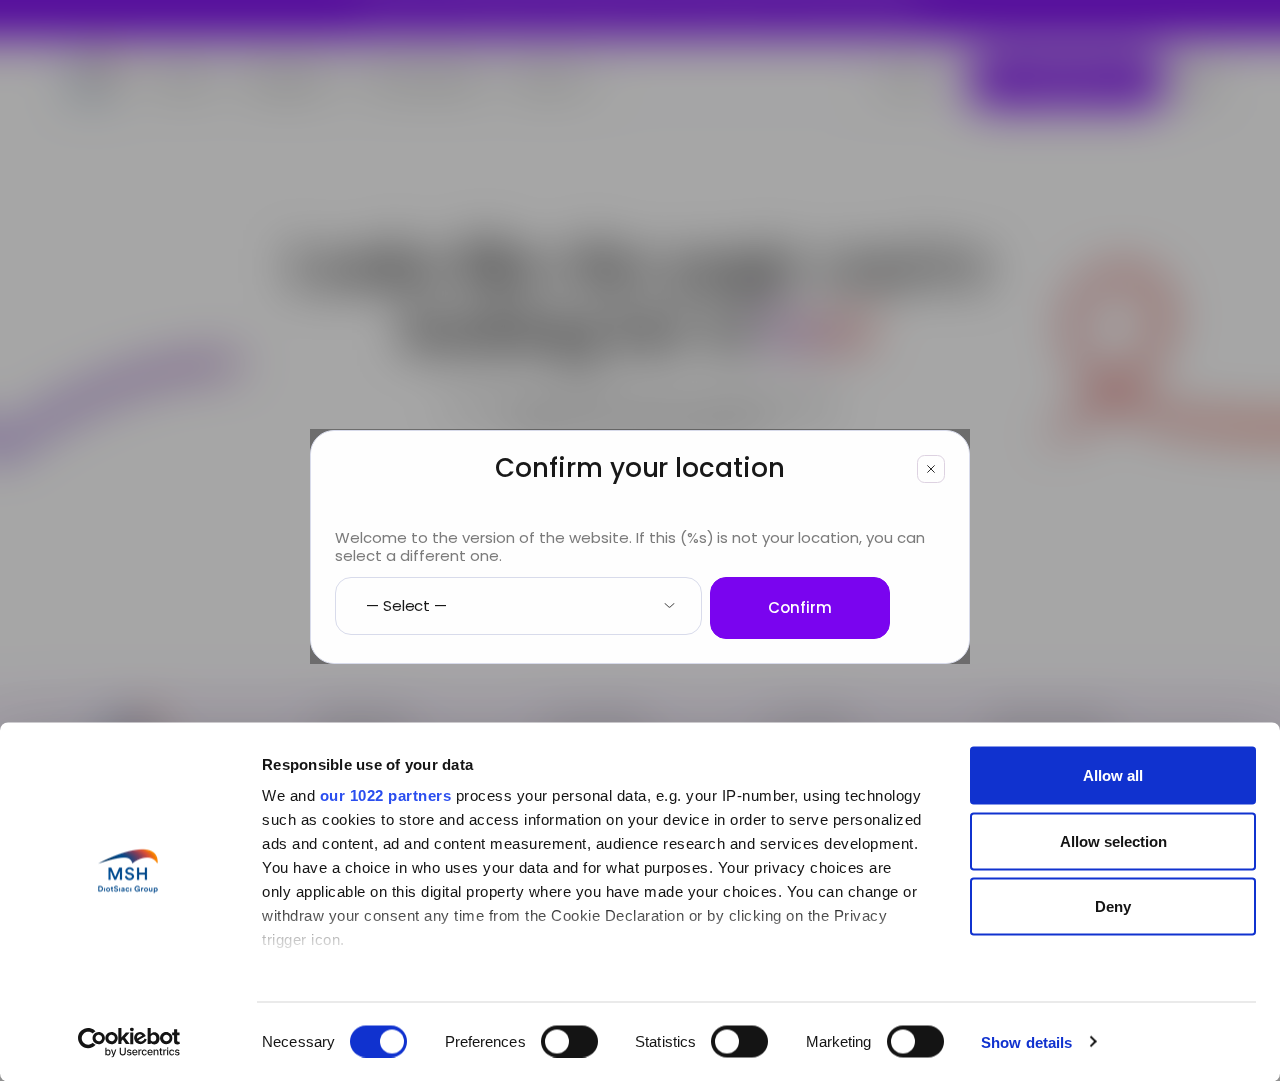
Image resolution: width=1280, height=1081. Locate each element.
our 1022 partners (386, 795)
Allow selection (1113, 840)
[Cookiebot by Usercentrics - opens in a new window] (129, 1042)
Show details (1026, 1041)
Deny (1113, 906)
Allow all (1113, 775)
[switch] (569, 1041)
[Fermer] (931, 469)
